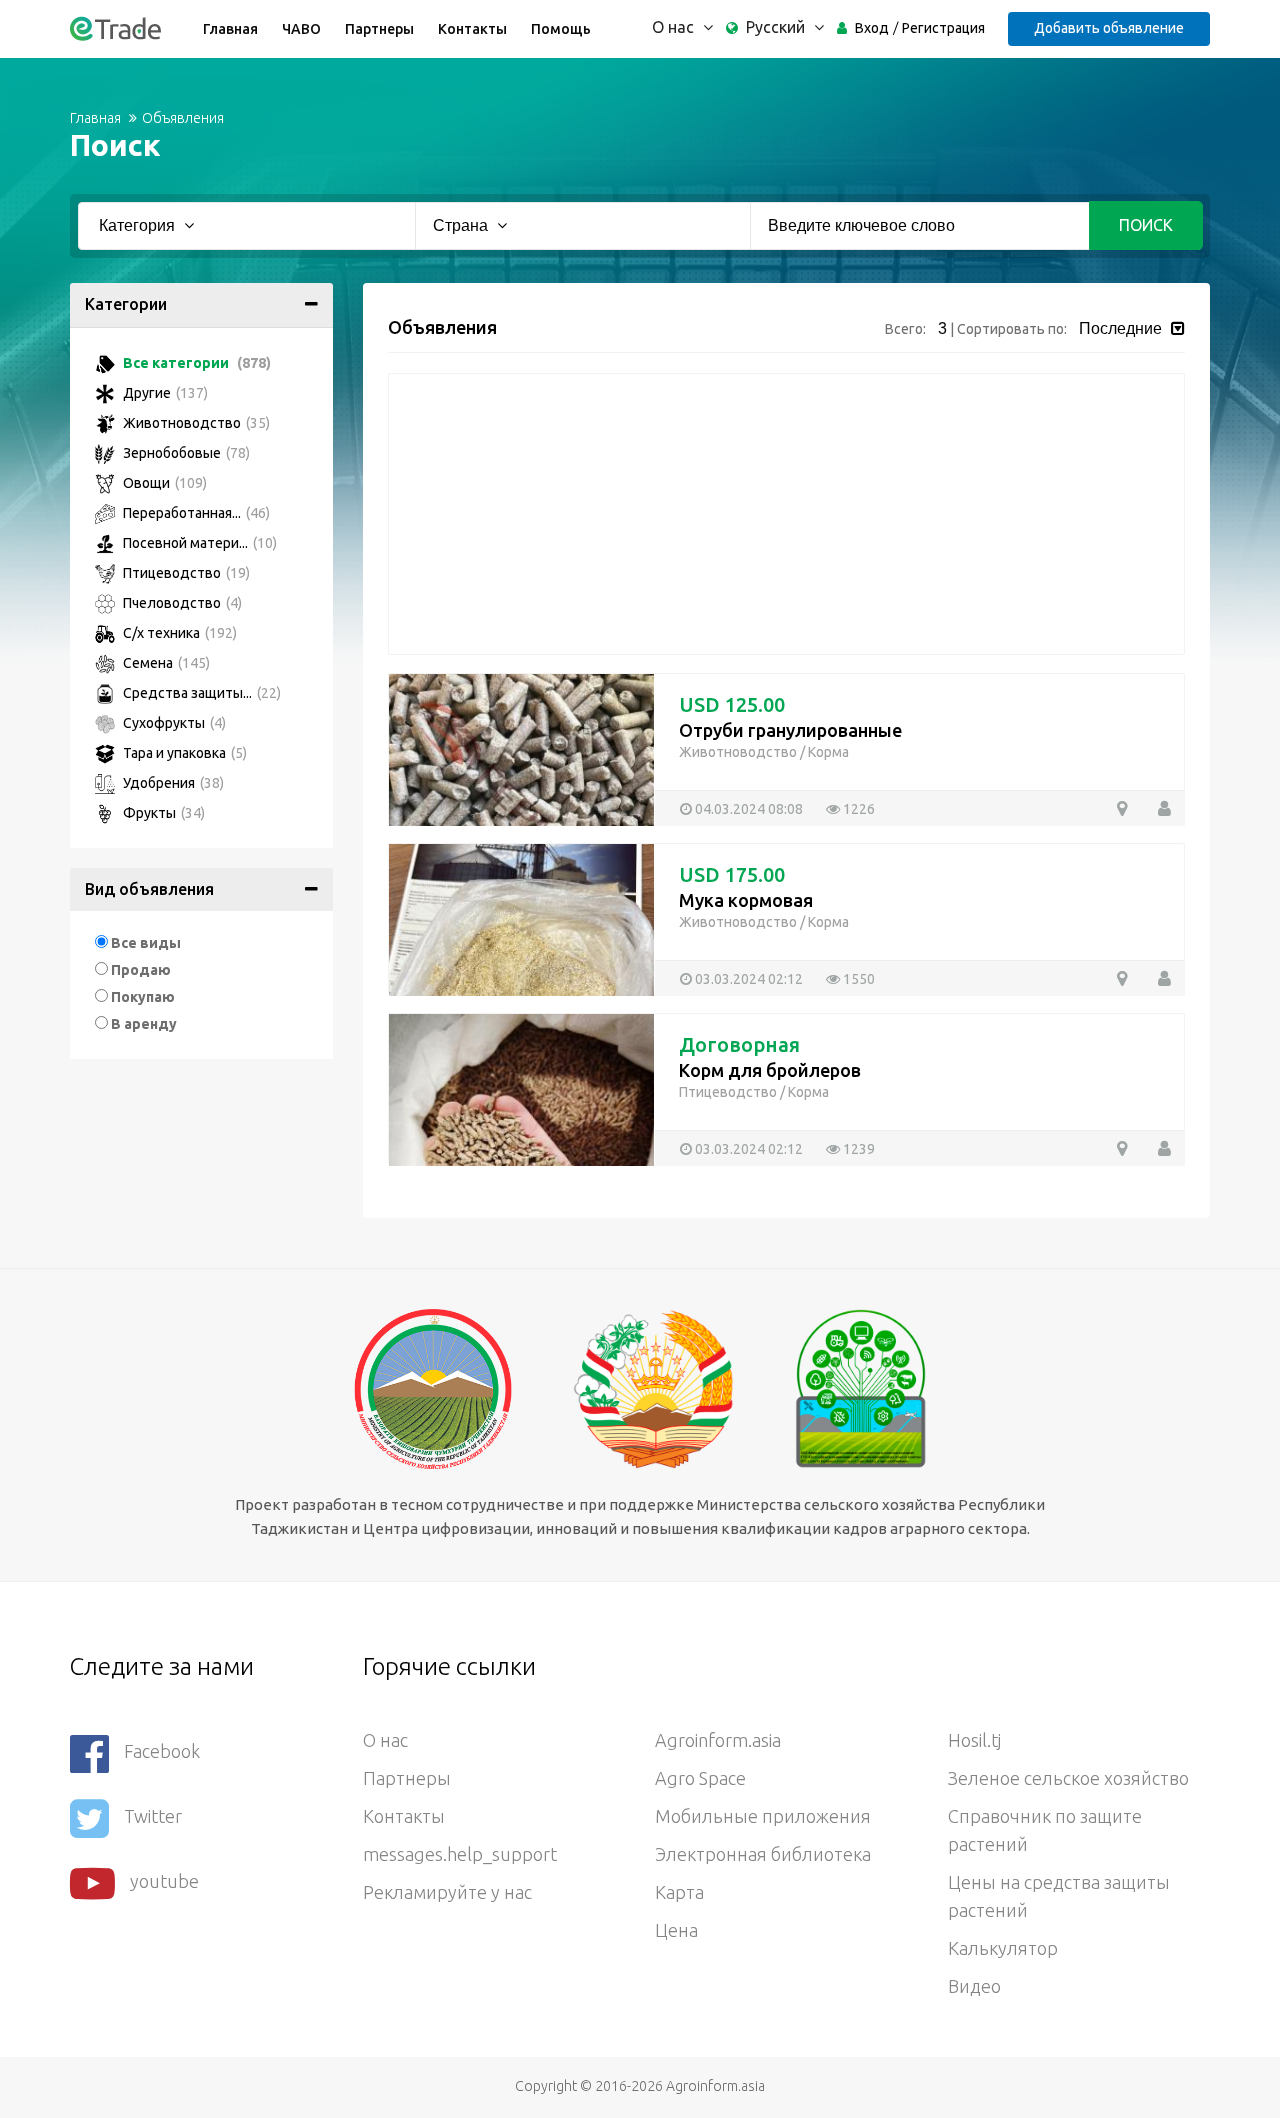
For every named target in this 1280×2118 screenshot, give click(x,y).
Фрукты (162, 813)
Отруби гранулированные (790, 730)
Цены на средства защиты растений (1059, 1896)
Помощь (561, 29)
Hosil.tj (974, 1740)
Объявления (183, 118)
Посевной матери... (198, 543)
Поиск (1146, 225)
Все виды (146, 943)
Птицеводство (185, 573)
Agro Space (700, 1778)
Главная (230, 29)
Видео (974, 1986)
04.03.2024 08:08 (747, 809)
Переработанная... (195, 513)
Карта (679, 1892)
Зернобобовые (185, 453)
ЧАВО (301, 29)
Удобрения (172, 783)
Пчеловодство (181, 603)
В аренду (144, 1024)
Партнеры (379, 29)
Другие (164, 393)
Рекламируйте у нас (447, 1892)
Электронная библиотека (763, 1854)
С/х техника (178, 633)
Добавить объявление (1109, 28)
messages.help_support (460, 1854)
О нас (385, 1740)
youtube (164, 1881)
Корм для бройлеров (770, 1070)
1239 (857, 1149)
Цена (676, 1930)
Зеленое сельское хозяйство (1068, 1778)
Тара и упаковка (183, 753)
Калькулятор (1003, 1948)
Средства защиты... (200, 693)
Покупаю (143, 997)
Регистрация (943, 28)
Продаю (141, 970)
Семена (165, 663)
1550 (857, 979)
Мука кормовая (746, 900)
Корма (828, 752)
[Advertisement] (787, 514)
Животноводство (195, 423)
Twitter (153, 1816)
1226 (857, 809)
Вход (872, 28)
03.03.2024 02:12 (747, 979)
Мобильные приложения (763, 1816)
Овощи (163, 483)
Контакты (472, 29)
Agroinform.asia (718, 1740)
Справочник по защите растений (1045, 1830)
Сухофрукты (173, 723)
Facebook (162, 1751)
